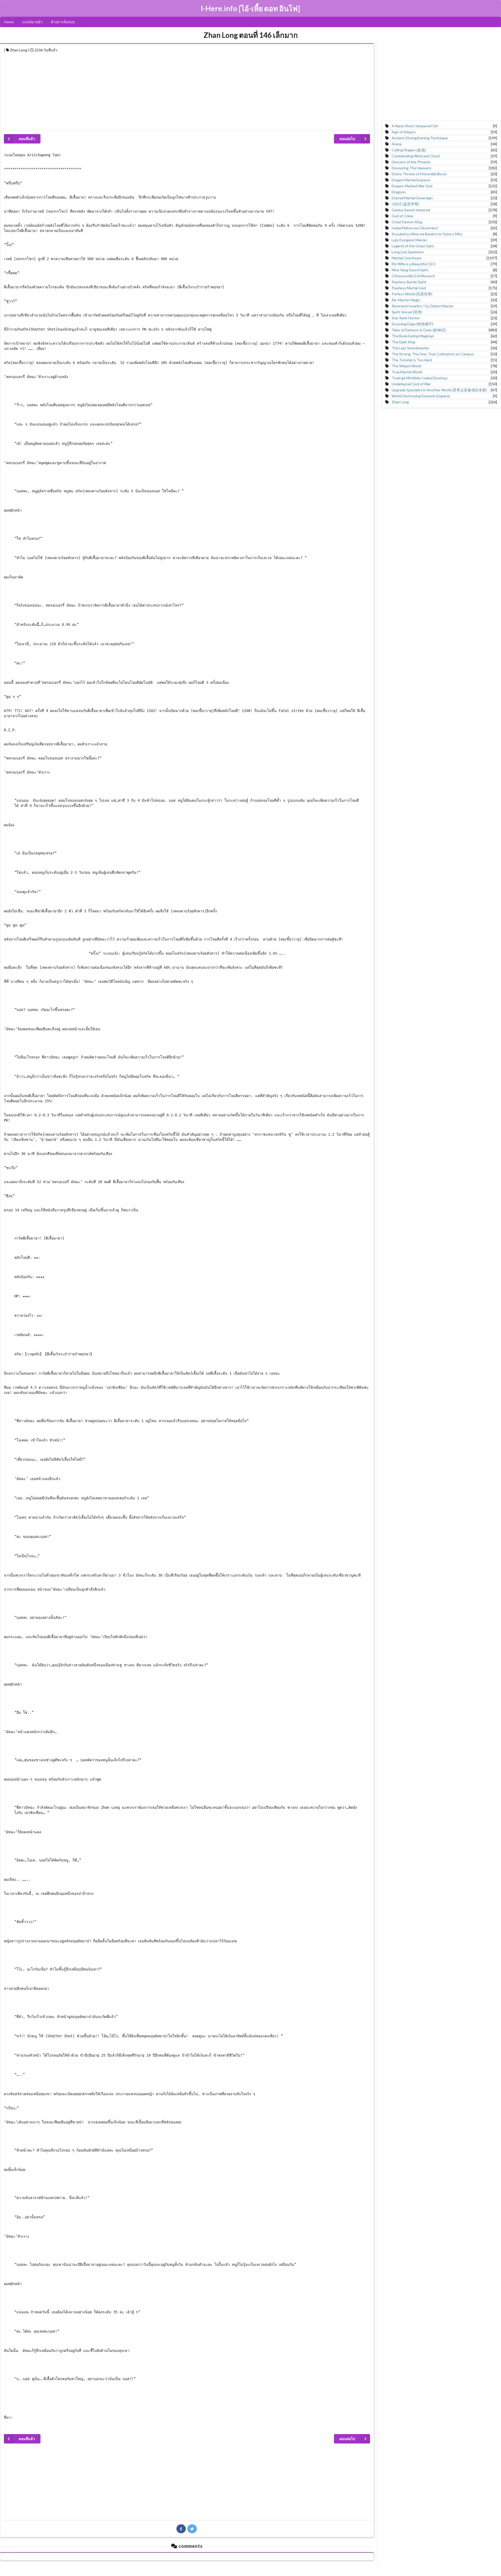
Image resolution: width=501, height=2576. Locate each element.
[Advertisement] (160, 90)
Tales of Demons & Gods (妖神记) (419, 330)
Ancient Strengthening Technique (420, 138)
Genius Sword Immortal (411, 210)
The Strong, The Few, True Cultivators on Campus (433, 354)
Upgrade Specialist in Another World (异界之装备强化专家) (439, 390)
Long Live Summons (408, 252)
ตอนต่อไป (347, 139)
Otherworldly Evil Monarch (413, 276)
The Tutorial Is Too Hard (412, 360)
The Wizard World (406, 366)
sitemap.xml (250, 2565)
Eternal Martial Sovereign (412, 198)
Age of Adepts (404, 132)
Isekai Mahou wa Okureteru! (415, 228)
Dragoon (399, 192)
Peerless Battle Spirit (409, 282)
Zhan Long (400, 402)
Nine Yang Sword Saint (410, 270)
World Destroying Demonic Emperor (421, 396)
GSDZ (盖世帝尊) (405, 204)
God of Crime (402, 216)
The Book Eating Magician (413, 336)
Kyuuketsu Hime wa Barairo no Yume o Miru (427, 234)
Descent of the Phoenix (411, 162)
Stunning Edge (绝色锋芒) (412, 324)
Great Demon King (407, 222)
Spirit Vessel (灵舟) (407, 312)
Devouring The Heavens (411, 168)
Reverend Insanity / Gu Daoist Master (423, 306)
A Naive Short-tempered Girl (415, 126)
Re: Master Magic (406, 300)
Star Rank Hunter (406, 318)
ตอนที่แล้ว (27, 139)
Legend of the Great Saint (413, 246)
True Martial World (407, 372)
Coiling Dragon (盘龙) (409, 150)
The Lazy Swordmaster (410, 348)
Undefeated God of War (411, 384)
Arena (397, 144)
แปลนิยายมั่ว (32, 22)
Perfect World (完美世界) (412, 294)
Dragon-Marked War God (412, 186)
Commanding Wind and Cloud (416, 156)
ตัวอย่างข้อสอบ (63, 22)
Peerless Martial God (409, 288)
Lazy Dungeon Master (409, 240)
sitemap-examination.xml (251, 2571)
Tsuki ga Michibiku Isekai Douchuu (420, 378)
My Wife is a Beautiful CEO (414, 264)
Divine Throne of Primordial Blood (419, 174)
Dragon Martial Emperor (411, 180)
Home (9, 22)
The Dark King (403, 342)
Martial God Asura (406, 258)
